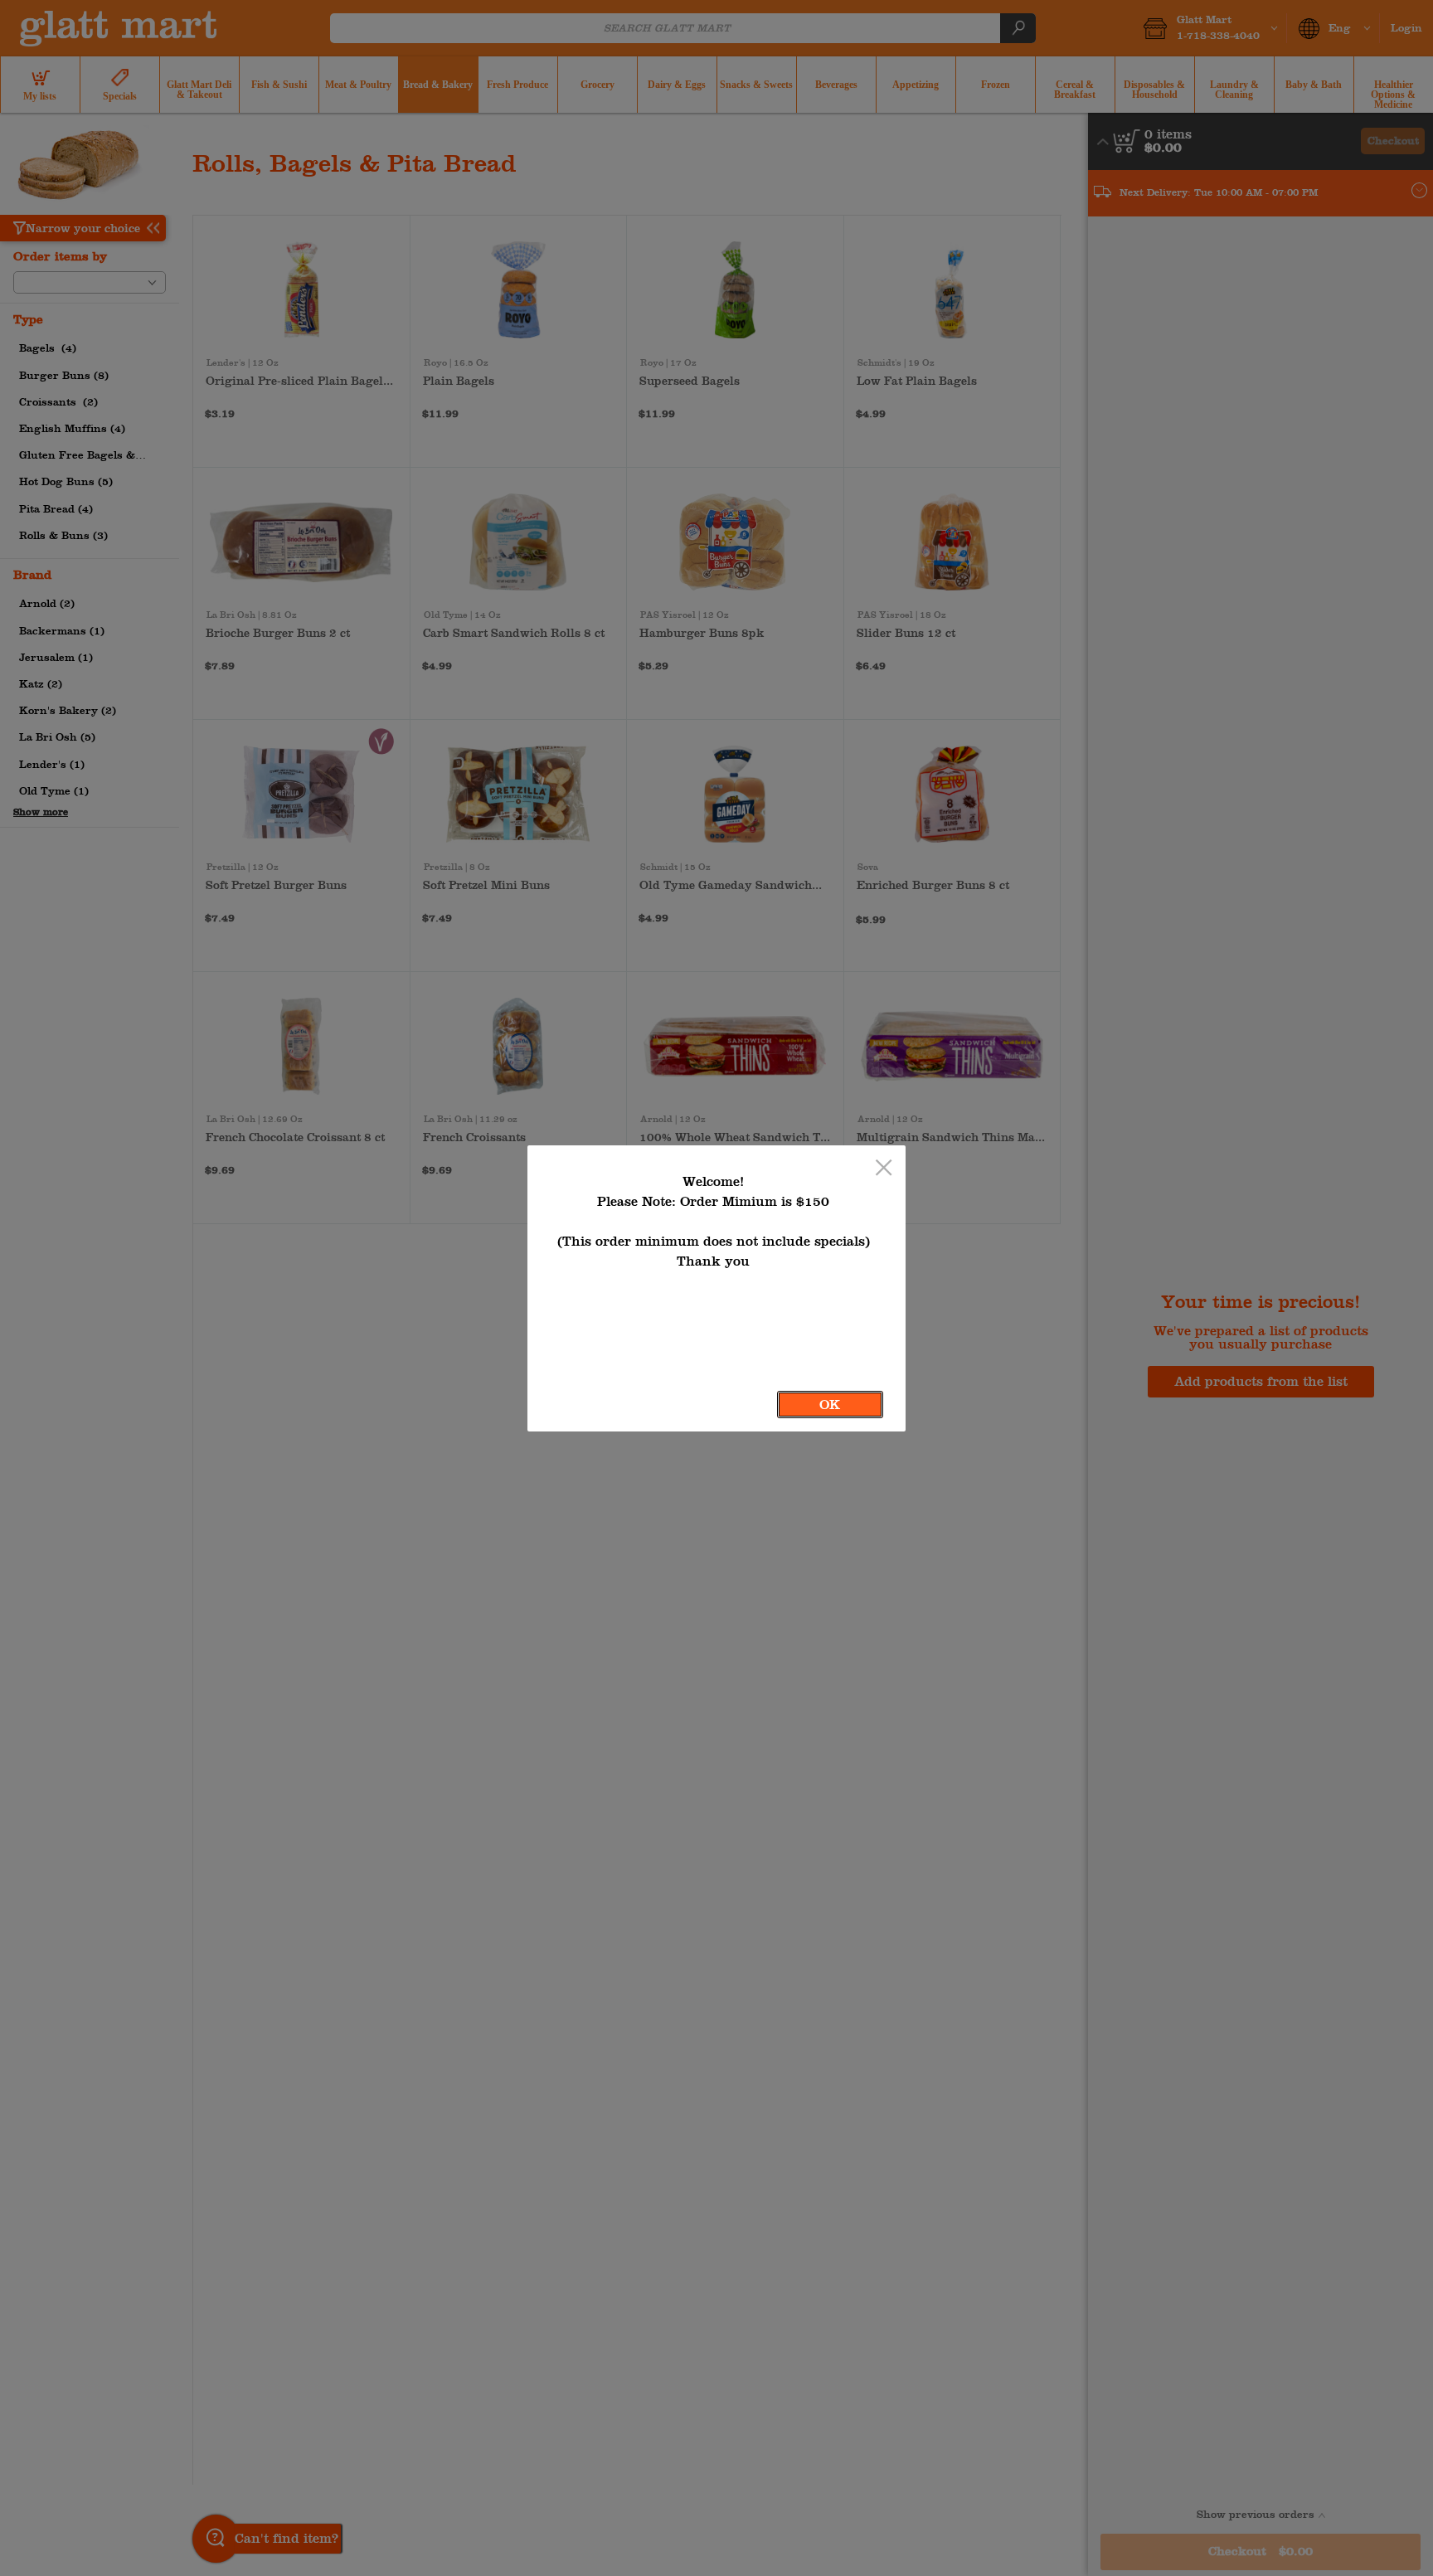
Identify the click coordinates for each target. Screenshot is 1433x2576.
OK (830, 1405)
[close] (884, 1169)
